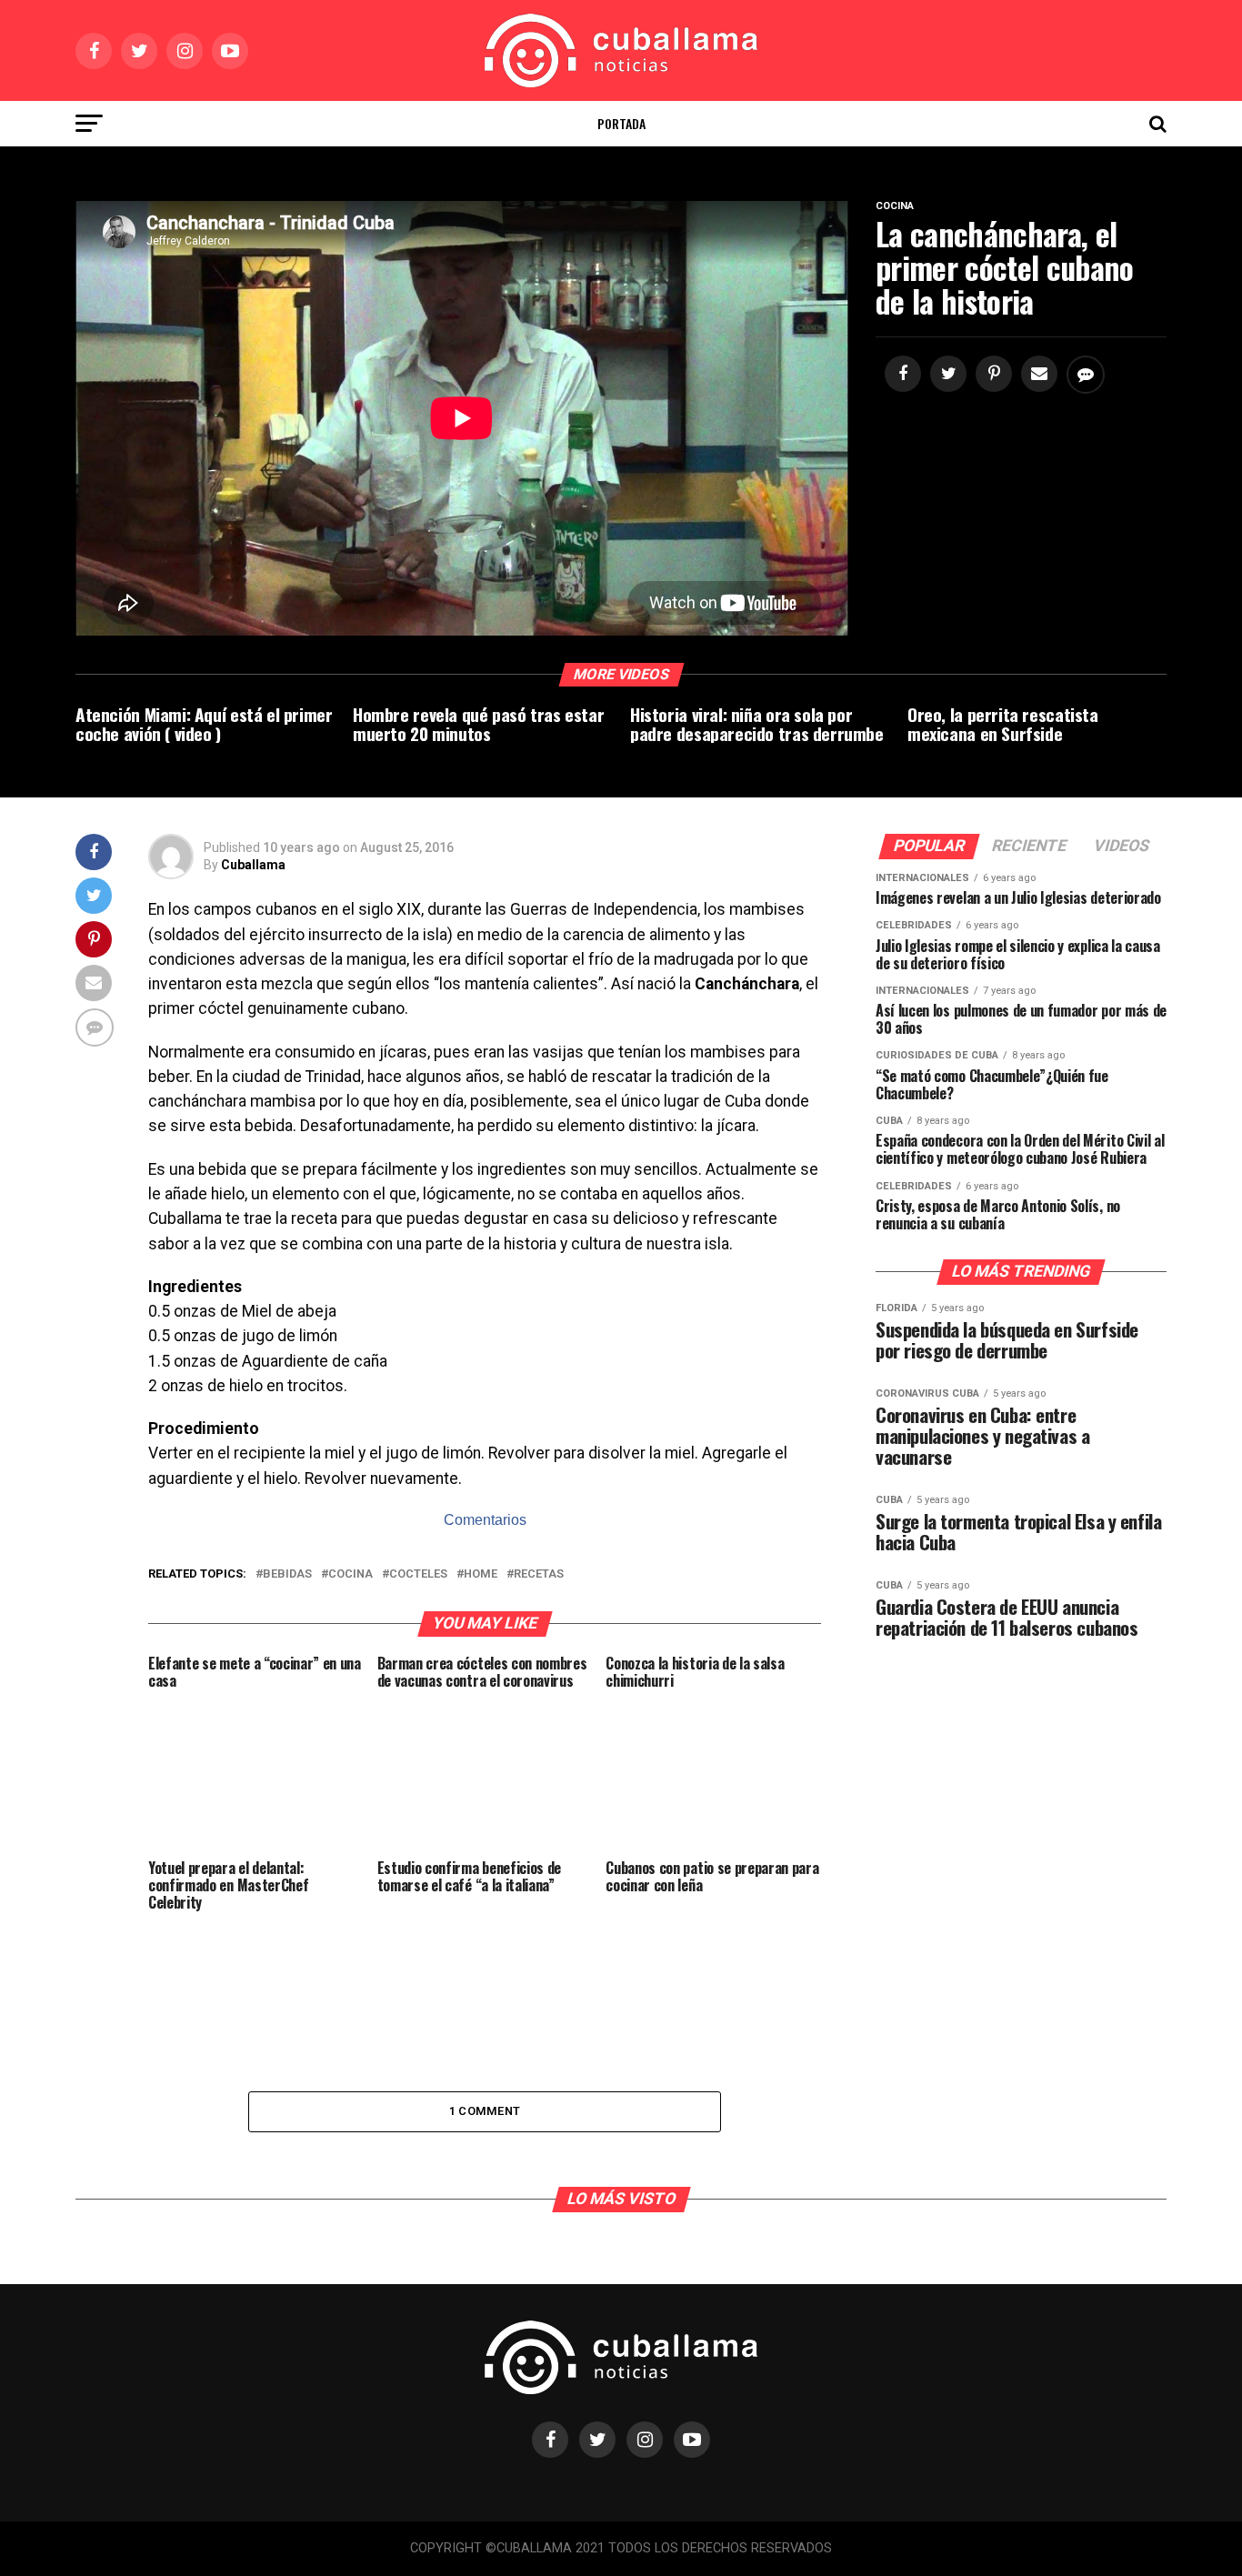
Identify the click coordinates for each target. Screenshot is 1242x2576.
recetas (539, 1574)
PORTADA (621, 123)
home (481, 1574)
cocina (351, 1574)
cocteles (418, 1574)
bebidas (287, 1574)
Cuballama (253, 865)
